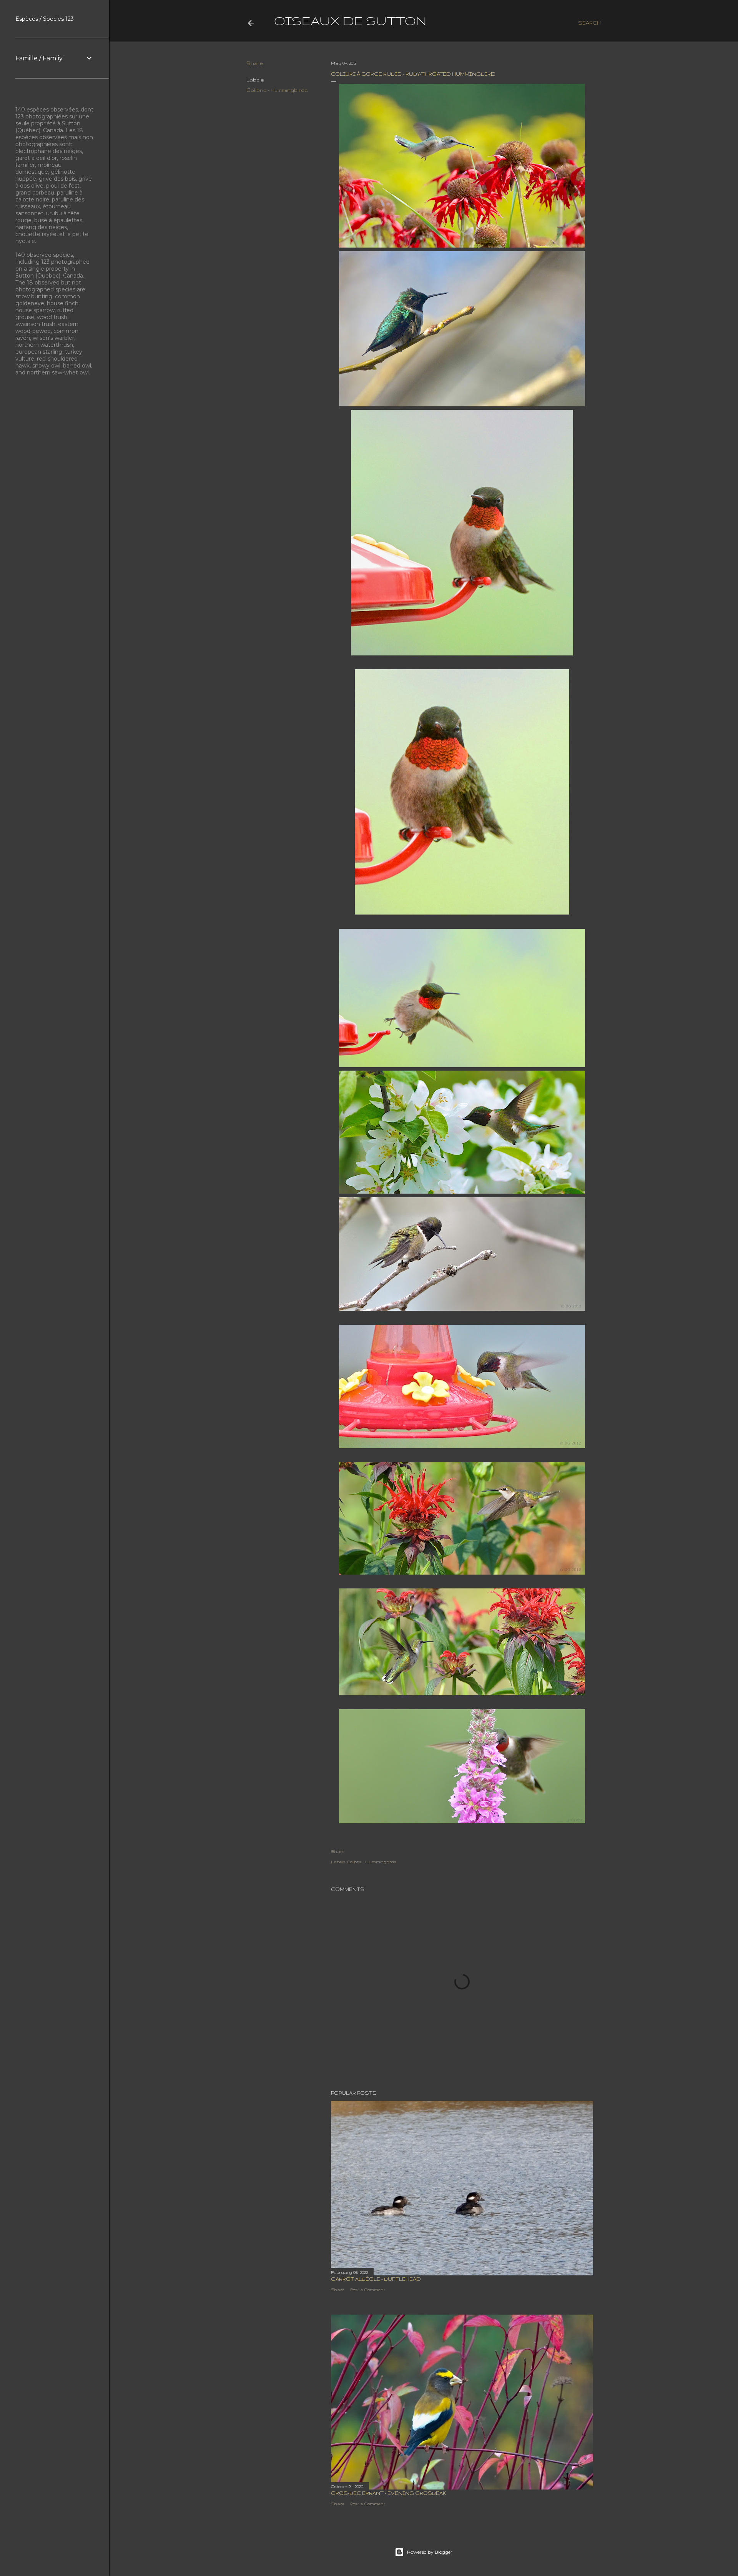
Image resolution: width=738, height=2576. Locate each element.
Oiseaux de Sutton (350, 21)
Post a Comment (368, 2290)
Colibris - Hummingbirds (277, 90)
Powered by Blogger (430, 2552)
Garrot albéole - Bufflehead (376, 2279)
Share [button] (255, 63)
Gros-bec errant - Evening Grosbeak (389, 2493)
